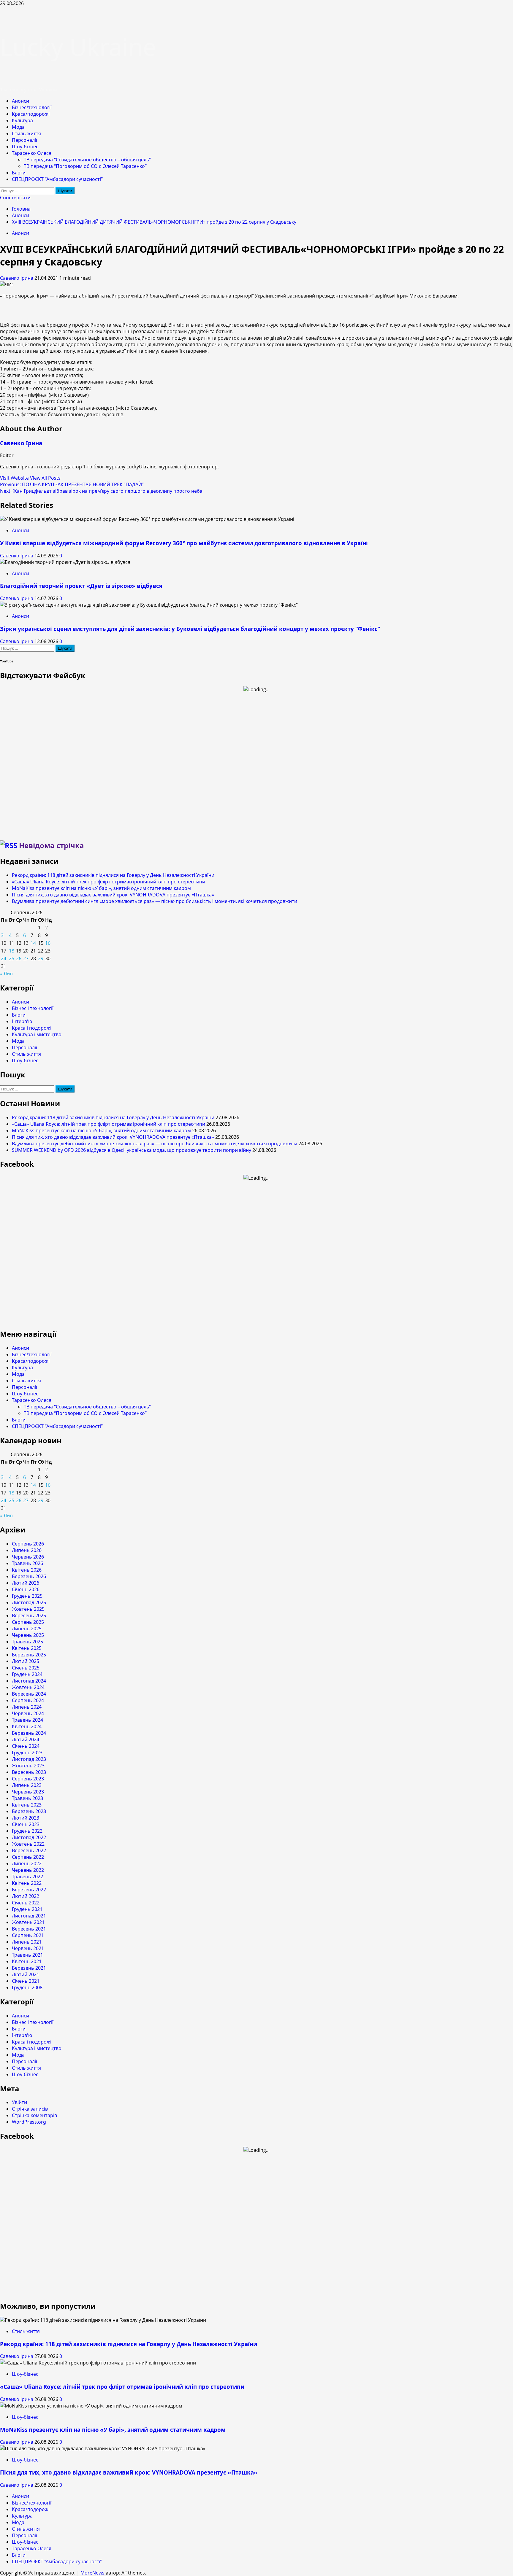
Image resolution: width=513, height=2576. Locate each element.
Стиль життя (26, 133)
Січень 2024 (26, 1746)
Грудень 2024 (27, 1674)
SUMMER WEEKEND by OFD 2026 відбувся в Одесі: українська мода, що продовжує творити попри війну (132, 1150)
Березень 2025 (29, 1655)
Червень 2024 (28, 1713)
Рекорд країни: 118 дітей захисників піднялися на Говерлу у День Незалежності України (113, 875)
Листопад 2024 (29, 1681)
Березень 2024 (29, 1733)
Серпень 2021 (28, 1935)
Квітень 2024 (27, 1726)
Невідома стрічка (52, 845)
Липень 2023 (27, 1785)
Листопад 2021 (29, 1916)
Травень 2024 (27, 1720)
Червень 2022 (28, 1870)
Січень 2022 (26, 1903)
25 (12, 958)
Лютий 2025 (26, 1661)
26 (19, 958)
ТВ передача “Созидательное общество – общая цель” (87, 160)
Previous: (72, 484)
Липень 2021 (27, 1942)
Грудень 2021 (27, 1909)
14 (33, 943)
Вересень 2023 (29, 1772)
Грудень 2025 (27, 1596)
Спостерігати (15, 198)
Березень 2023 (29, 1811)
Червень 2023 (28, 1792)
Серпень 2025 (28, 1622)
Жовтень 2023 (28, 1766)
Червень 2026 (28, 1557)
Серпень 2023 (28, 1779)
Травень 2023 (27, 1798)
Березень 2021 (29, 1968)
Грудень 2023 (27, 1753)
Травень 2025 (27, 1642)
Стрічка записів (30, 2109)
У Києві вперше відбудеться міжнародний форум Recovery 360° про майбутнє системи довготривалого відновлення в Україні (184, 543)
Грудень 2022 (27, 1831)
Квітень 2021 (27, 1961)
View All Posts (45, 478)
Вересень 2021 (29, 1929)
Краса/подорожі (31, 114)
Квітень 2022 (27, 1883)
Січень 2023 (26, 1824)
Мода (18, 127)
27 (26, 958)
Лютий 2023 (26, 1818)
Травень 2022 (27, 1877)
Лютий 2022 (26, 1896)
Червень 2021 (28, 1948)
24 (4, 958)
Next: (101, 491)
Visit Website (15, 478)
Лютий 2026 (26, 1583)
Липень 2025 (27, 1629)
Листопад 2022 (29, 1837)
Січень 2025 (26, 1668)
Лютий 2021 (26, 1974)
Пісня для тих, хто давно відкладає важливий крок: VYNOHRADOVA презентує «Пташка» (113, 895)
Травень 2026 (27, 1563)
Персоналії (24, 140)
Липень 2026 (27, 1550)
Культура (22, 120)
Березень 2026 (29, 1576)
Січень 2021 (26, 1981)
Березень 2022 (29, 1890)
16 (48, 943)
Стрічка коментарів (34, 2115)
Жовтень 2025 (28, 1609)
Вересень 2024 (29, 1694)
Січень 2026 (26, 1589)
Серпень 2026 (28, 1544)
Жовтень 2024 (28, 1687)
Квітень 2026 (27, 1570)
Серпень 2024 (28, 1700)
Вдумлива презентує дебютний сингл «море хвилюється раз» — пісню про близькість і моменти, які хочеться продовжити (155, 901)
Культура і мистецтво (37, 1034)
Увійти (19, 2102)
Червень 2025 (28, 1635)
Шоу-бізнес (25, 147)
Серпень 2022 (28, 1857)
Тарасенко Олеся (32, 153)
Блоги (19, 173)
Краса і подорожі (32, 1028)
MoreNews (92, 2573)
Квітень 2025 (27, 1648)
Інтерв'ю (22, 1021)
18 (12, 951)
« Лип (6, 974)
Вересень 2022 (29, 1850)
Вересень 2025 (29, 1615)
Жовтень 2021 (28, 1922)
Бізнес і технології (33, 1008)
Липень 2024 (27, 1707)
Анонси (20, 101)
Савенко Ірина (17, 278)
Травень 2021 (27, 1955)
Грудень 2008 (27, 1987)
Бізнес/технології (32, 107)
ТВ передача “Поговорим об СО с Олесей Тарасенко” (85, 166)
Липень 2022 (27, 1863)
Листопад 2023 (29, 1759)
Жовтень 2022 (28, 1844)
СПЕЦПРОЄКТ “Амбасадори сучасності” (57, 179)
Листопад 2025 (29, 1602)
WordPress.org (29, 2122)
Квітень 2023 (27, 1805)
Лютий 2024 (26, 1739)
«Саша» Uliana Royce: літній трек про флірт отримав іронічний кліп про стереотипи (109, 882)
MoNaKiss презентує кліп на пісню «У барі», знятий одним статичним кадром (101, 888)
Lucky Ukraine (78, 46)
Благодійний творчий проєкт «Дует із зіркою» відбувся (81, 586)
